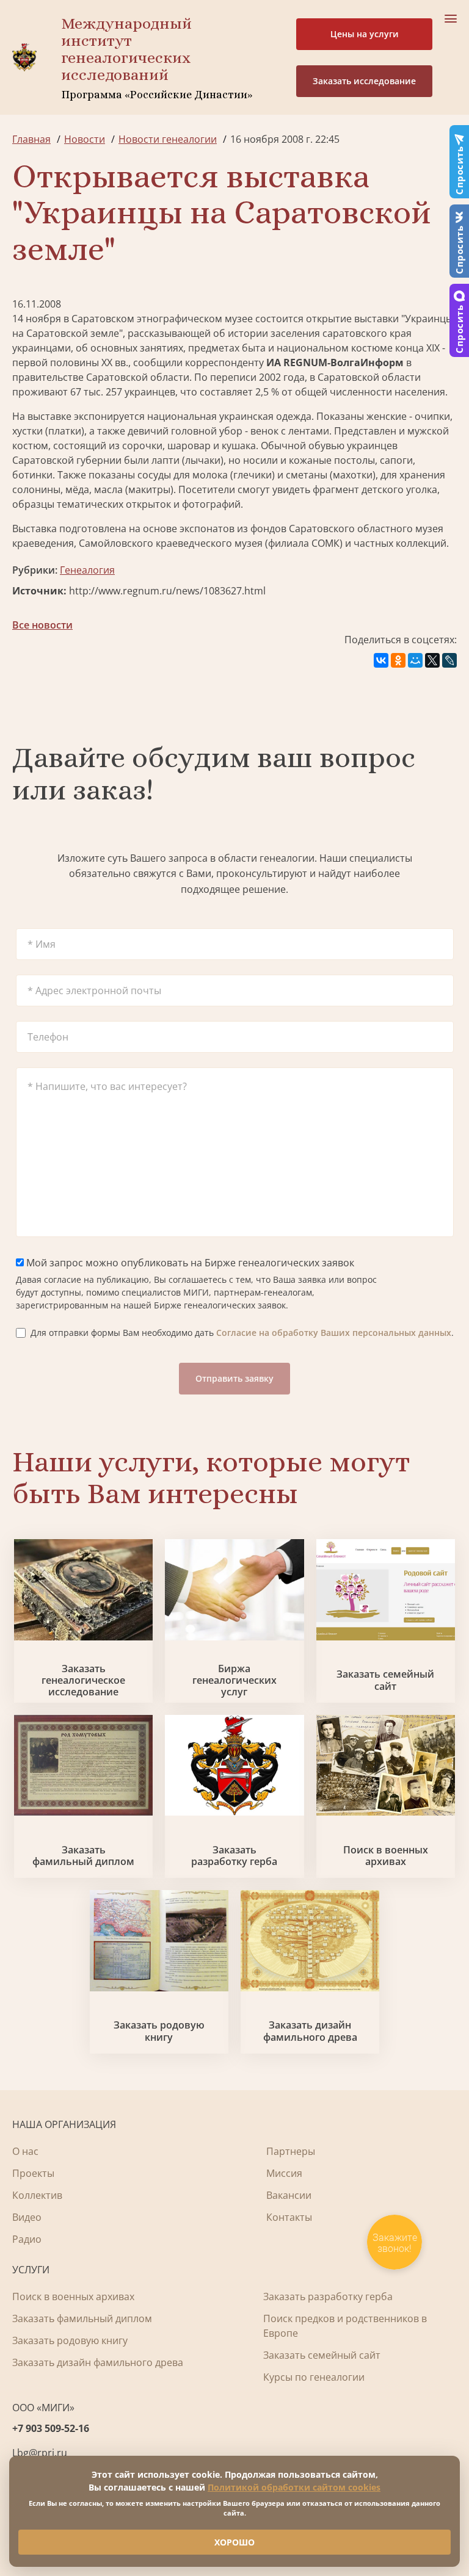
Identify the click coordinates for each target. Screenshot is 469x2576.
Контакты (289, 2217)
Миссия (284, 2173)
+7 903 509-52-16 (51, 2428)
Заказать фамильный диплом (83, 1856)
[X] (432, 660)
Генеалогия (87, 570)
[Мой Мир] (415, 660)
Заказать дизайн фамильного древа (310, 2031)
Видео (27, 2217)
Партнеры (291, 2151)
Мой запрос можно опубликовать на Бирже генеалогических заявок (189, 1263)
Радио (27, 2239)
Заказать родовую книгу (159, 2031)
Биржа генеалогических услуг (234, 1681)
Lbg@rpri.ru (40, 2453)
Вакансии (289, 2195)
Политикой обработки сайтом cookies (294, 2487)
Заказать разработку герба (234, 1856)
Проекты (33, 2173)
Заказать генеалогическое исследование (83, 1681)
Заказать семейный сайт (385, 1680)
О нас (25, 2151)
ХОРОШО (234, 2542)
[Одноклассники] (398, 660)
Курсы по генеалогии (314, 2377)
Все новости (42, 625)
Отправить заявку (234, 1378)
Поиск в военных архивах (386, 1856)
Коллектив (37, 2195)
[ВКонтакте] (381, 660)
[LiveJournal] (449, 660)
